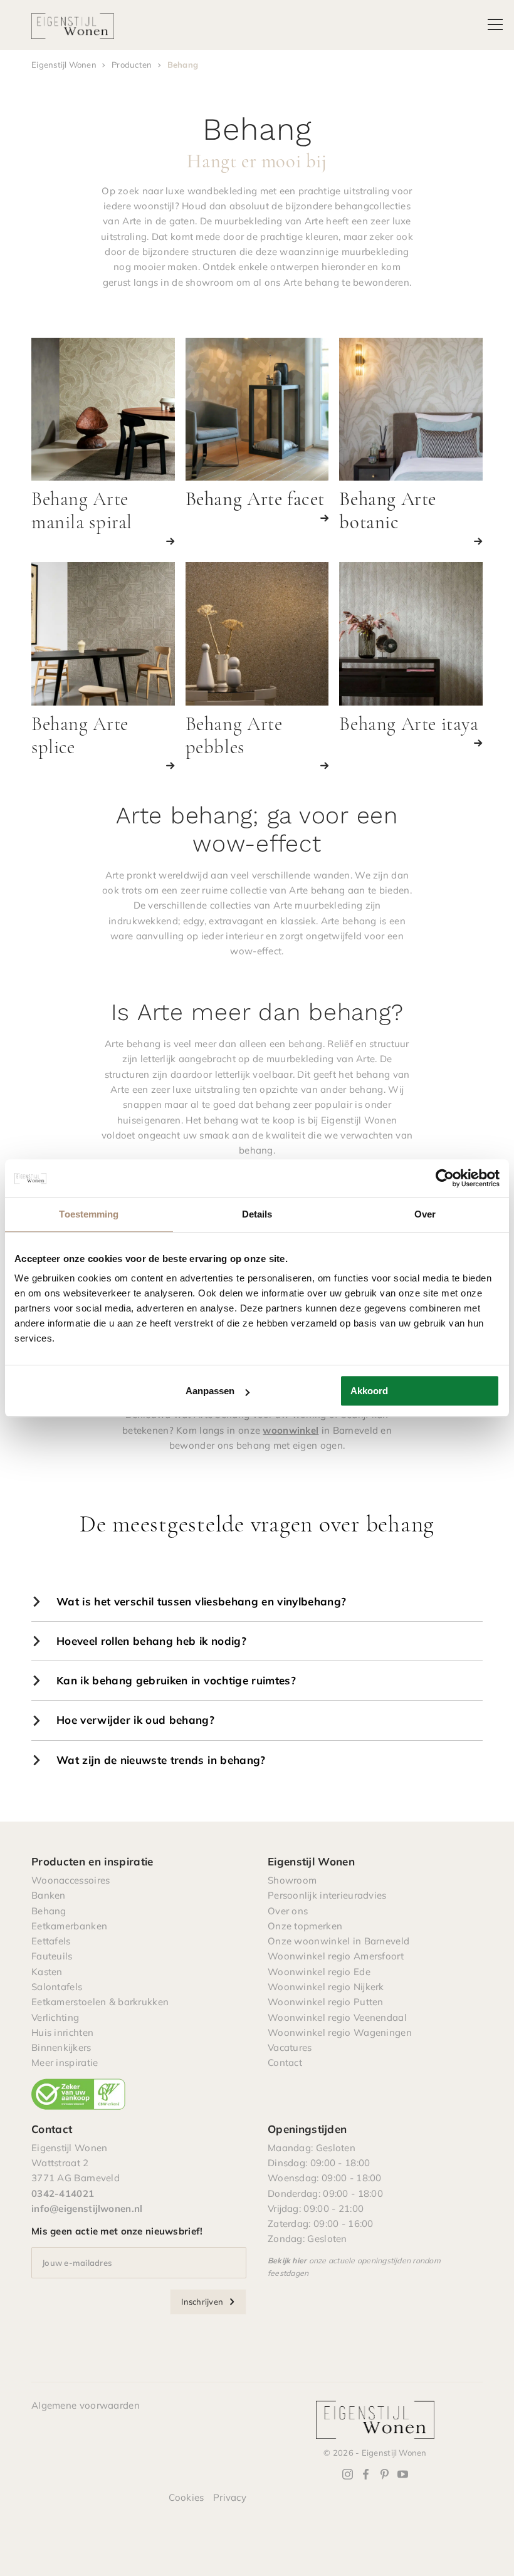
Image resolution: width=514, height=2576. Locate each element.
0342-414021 (63, 2193)
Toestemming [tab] (89, 1214)
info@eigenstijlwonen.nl (87, 2208)
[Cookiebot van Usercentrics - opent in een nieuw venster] (445, 1178)
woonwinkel (291, 1430)
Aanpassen (210, 1391)
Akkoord (369, 1391)
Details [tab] (257, 1214)
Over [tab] (425, 1214)
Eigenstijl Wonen (64, 65)
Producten (132, 65)
